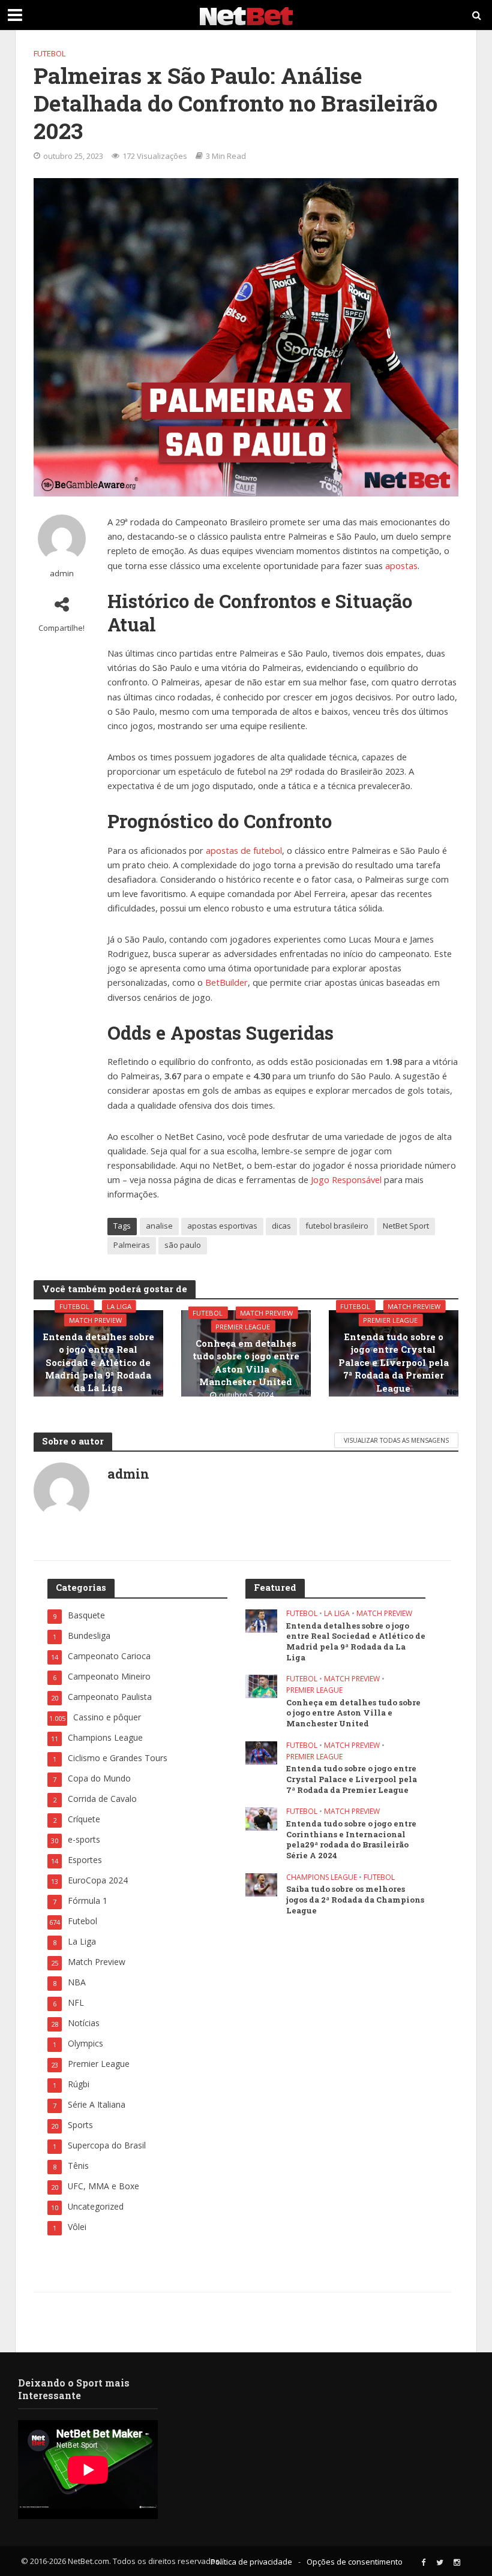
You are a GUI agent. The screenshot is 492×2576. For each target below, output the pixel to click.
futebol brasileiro (337, 1226)
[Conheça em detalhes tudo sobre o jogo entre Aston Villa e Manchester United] (261, 1685)
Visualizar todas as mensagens (396, 1440)
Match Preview (95, 1320)
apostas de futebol (244, 850)
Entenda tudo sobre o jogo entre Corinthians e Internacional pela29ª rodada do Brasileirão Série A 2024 (351, 1840)
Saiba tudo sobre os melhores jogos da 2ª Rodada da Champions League (355, 1900)
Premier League (243, 1327)
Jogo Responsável (346, 1179)
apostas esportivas (222, 1226)
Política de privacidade (251, 2562)
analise (159, 1226)
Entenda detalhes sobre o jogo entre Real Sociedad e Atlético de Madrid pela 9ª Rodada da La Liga (98, 1362)
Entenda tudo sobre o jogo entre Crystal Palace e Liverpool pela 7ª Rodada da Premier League (394, 1362)
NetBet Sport (406, 1226)
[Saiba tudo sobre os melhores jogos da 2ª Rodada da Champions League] (261, 1884)
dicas (281, 1226)
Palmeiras (132, 1245)
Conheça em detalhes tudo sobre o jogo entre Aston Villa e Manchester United (246, 1362)
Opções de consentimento (355, 2562)
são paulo (183, 1245)
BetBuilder (226, 982)
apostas (401, 565)
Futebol (49, 53)
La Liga (119, 1306)
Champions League (322, 1878)
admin (62, 574)
